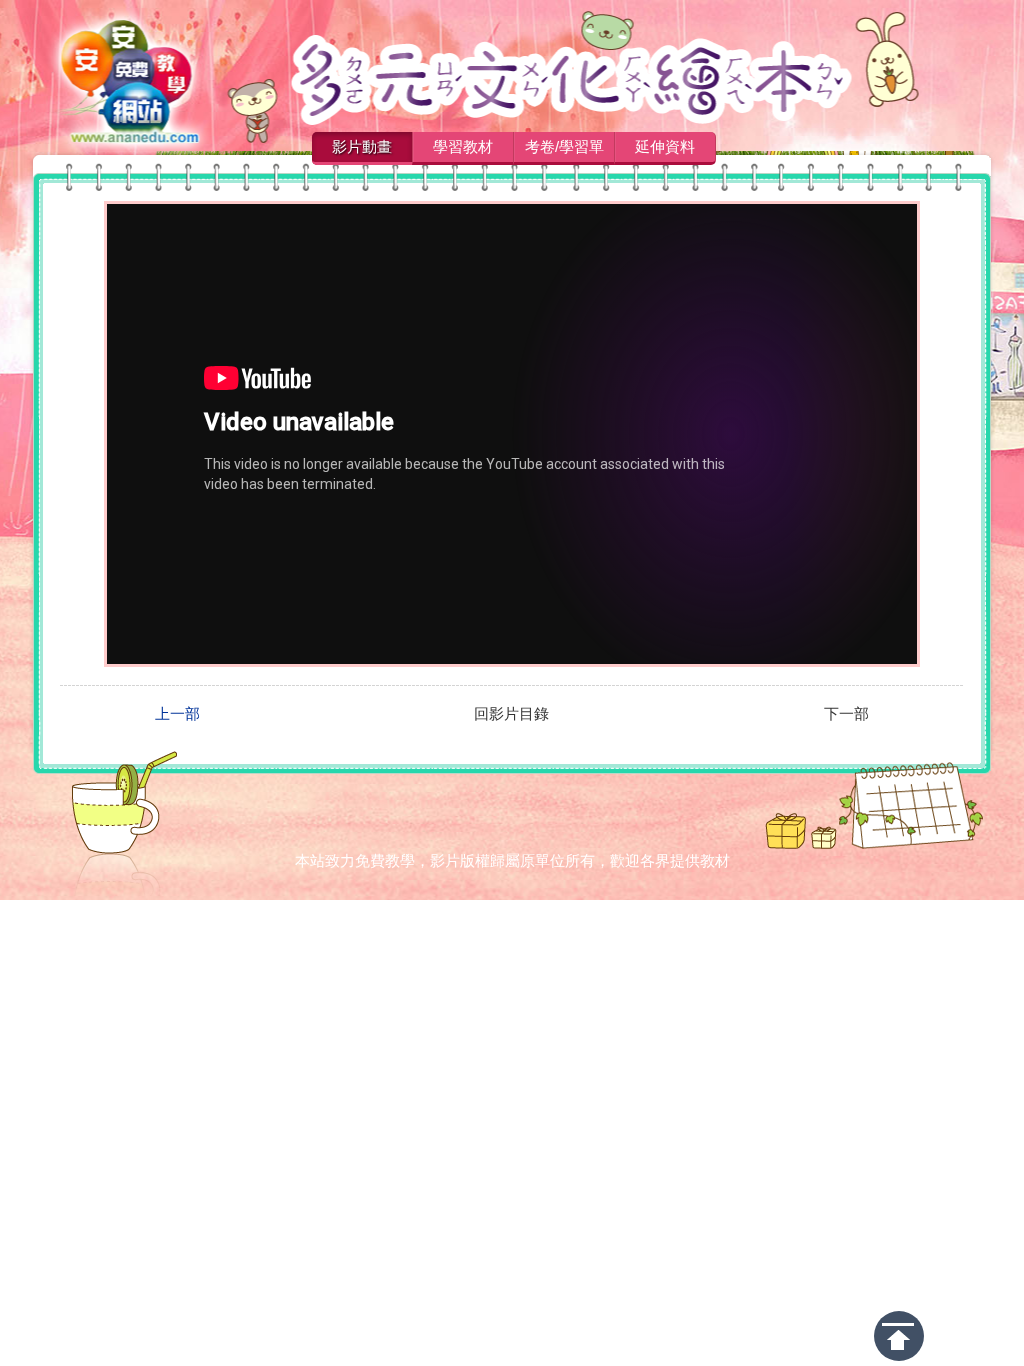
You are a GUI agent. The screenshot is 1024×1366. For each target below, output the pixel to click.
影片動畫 (362, 146)
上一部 (177, 714)
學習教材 (463, 146)
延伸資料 (665, 146)
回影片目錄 (511, 714)
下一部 (846, 714)
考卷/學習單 (564, 146)
